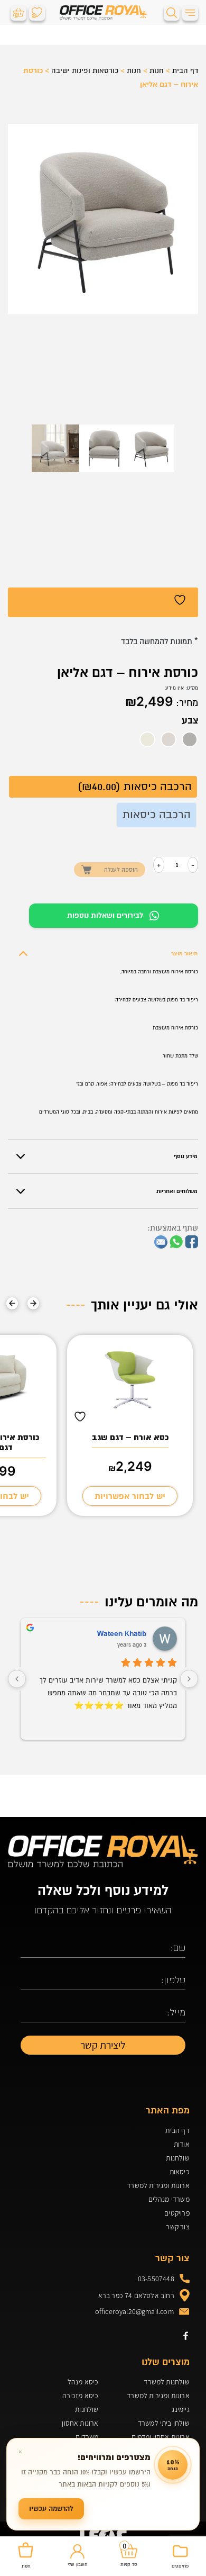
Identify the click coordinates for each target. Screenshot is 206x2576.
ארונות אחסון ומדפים (160, 2437)
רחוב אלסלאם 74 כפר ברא (136, 2295)
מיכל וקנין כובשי (121, 1634)
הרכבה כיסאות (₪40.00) (135, 787)
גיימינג (180, 2409)
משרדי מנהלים (169, 2199)
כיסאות (180, 2172)
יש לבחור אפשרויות (130, 1496)
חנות (157, 71)
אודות (182, 2144)
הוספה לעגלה (121, 870)
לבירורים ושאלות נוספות (105, 915)
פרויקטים (177, 2213)
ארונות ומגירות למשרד (158, 2185)
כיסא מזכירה (80, 2396)
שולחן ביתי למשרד (164, 2423)
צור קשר (177, 2227)
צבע (190, 721)
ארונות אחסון (80, 2423)
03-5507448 (156, 2279)
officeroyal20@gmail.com (134, 2311)
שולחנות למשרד (166, 2382)
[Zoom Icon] (103, 219)
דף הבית (185, 71)
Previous (33, 1303)
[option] (190, 739)
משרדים (87, 2437)
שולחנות (177, 2158)
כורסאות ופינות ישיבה (85, 71)
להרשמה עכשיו (51, 2509)
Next (12, 1303)
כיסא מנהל (83, 2382)
